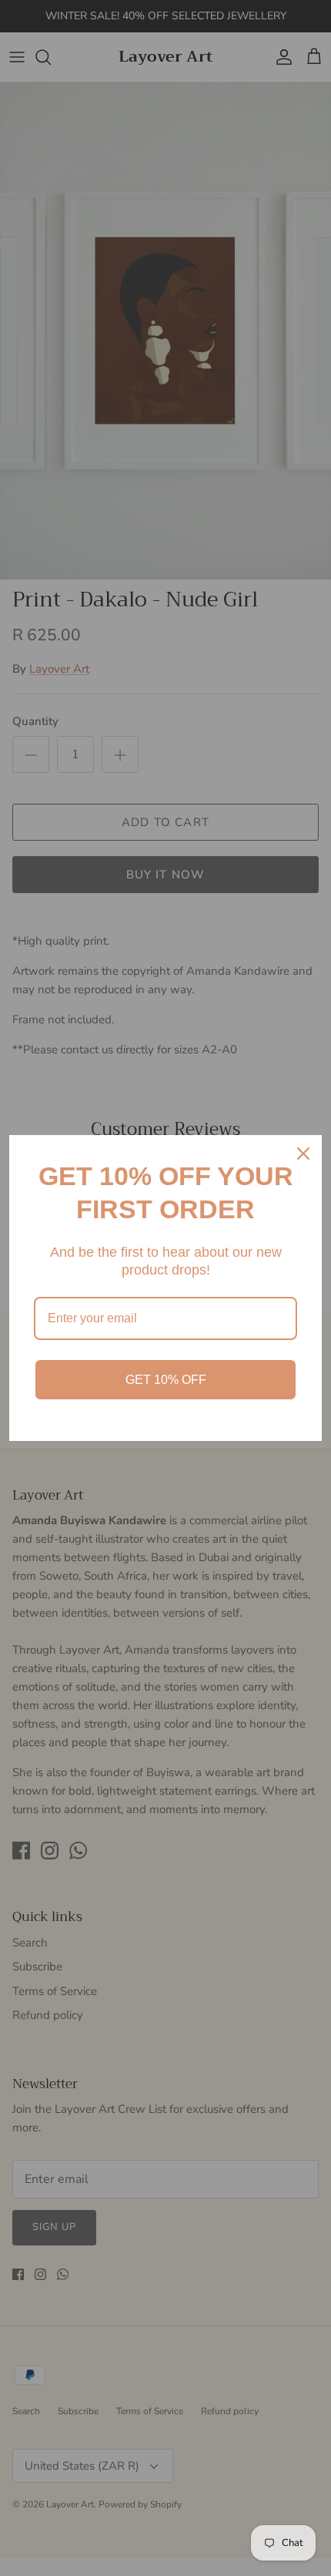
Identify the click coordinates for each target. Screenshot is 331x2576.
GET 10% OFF (166, 1380)
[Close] (303, 1154)
